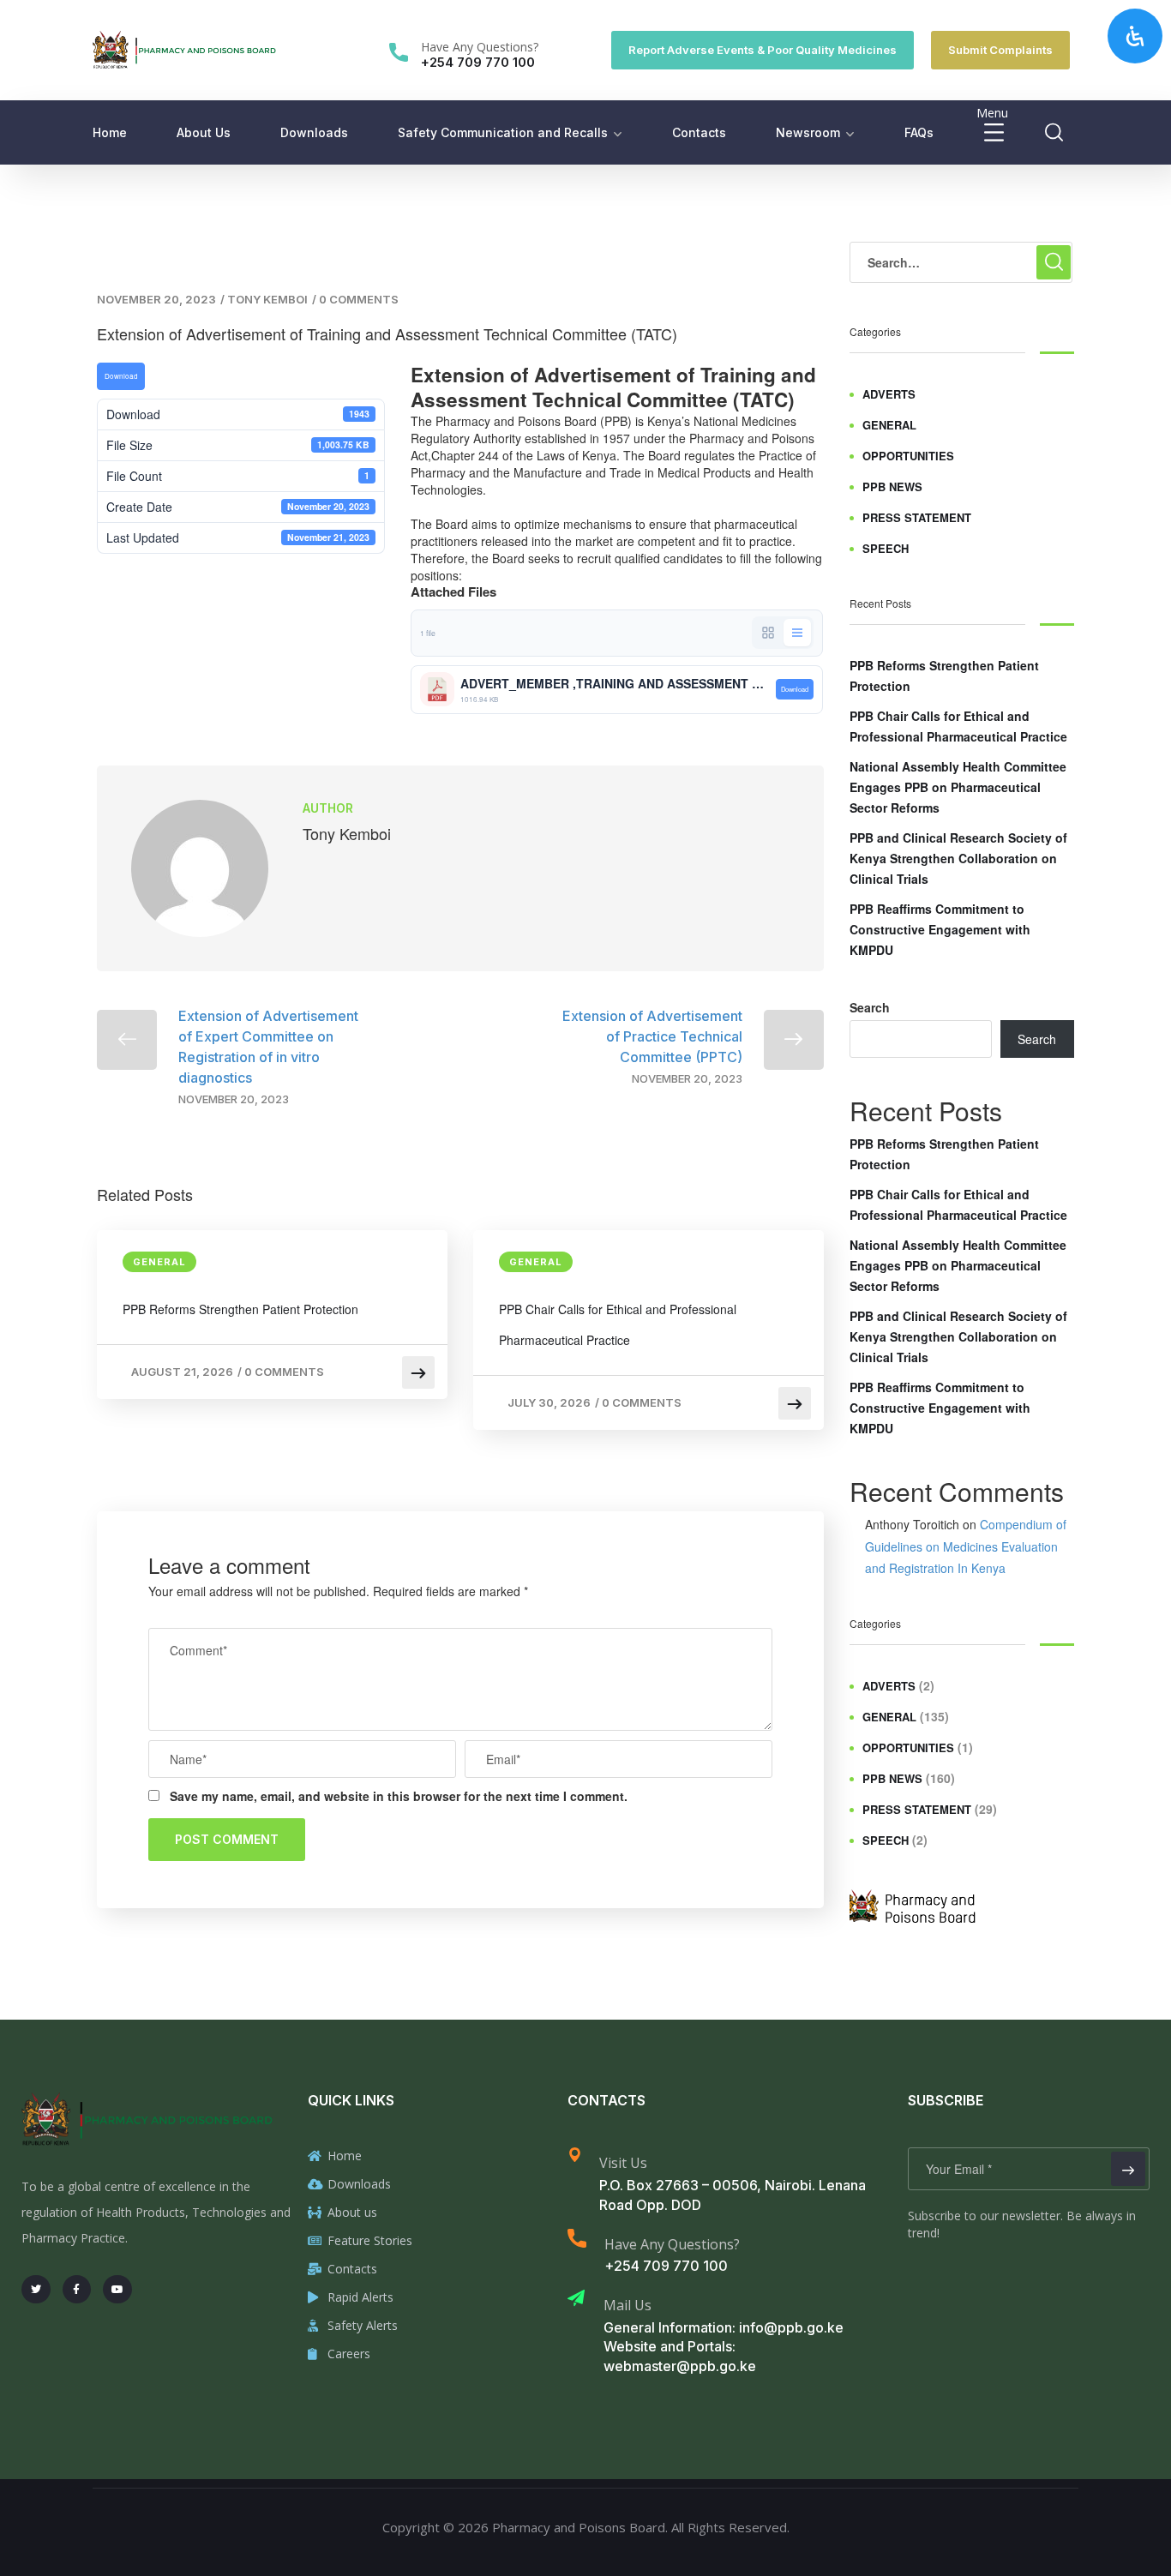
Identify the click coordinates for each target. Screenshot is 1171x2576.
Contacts (699, 132)
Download (121, 376)
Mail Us (628, 2305)
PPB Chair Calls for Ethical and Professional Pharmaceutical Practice (618, 1324)
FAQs (919, 132)
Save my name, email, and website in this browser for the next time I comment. (399, 1796)
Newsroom (808, 132)
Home (110, 132)
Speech (886, 548)
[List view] (797, 633)
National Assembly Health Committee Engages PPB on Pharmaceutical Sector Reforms (958, 787)
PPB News (892, 486)
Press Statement (917, 517)
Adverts (889, 394)
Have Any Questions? (480, 47)
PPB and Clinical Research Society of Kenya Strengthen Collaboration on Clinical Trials (958, 858)
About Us (204, 132)
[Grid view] (768, 633)
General (159, 1262)
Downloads (314, 132)
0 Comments (359, 299)
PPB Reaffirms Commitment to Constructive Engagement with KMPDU (940, 929)
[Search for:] (961, 262)
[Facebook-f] (77, 2290)
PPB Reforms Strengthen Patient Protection (240, 1309)
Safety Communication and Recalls (503, 132)
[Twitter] (36, 2290)
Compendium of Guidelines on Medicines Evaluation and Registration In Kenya (966, 1546)
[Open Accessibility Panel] (1135, 36)
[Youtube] (117, 2290)
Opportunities (908, 456)
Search (870, 1007)
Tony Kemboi (267, 299)
